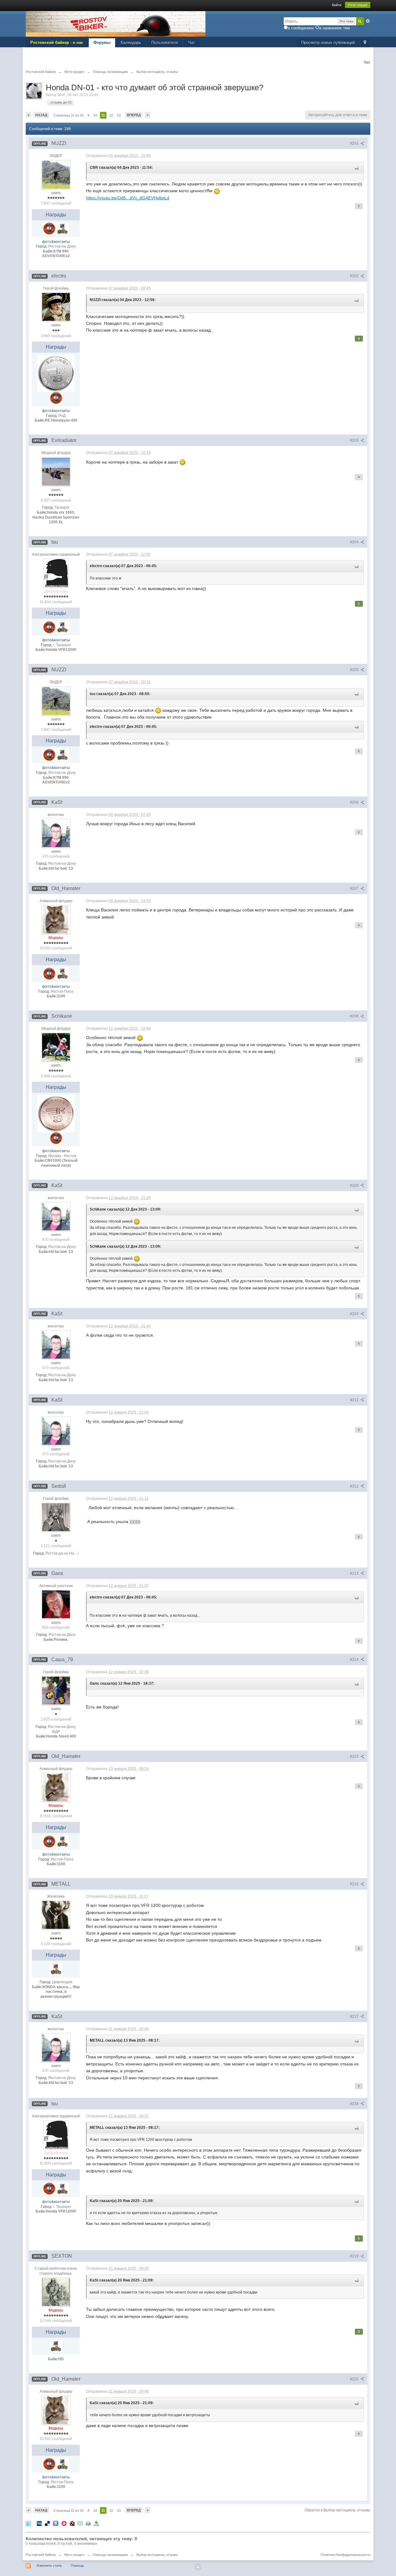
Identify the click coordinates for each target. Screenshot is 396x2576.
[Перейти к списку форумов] (116, 24)
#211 (355, 1400)
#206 (355, 802)
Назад (41, 115)
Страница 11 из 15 (69, 115)
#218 (355, 2104)
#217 (355, 2017)
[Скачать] (96, 2523)
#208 (355, 1016)
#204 (355, 542)
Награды (56, 215)
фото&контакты (56, 242)
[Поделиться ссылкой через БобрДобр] (72, 2523)
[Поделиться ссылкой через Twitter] (28, 2523)
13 (119, 115)
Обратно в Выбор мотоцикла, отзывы (337, 2510)
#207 (355, 889)
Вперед (134, 115)
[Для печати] (88, 2523)
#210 (355, 1314)
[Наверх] (198, 2567)
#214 (355, 1660)
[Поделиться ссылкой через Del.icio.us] (47, 2523)
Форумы (102, 42)
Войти (337, 5)
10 (95, 115)
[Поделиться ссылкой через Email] (80, 2523)
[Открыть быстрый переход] (365, 43)
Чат (192, 42)
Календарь (131, 42)
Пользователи (165, 42)
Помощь (77, 2565)
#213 (355, 1573)
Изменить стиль (49, 2565)
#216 (355, 1884)
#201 (355, 143)
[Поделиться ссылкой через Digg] (39, 2523)
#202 (355, 276)
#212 (355, 1486)
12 (111, 115)
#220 (355, 2379)
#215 (355, 1756)
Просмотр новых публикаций (328, 42)
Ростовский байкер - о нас (57, 42)
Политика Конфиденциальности (345, 2555)
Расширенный (368, 21)
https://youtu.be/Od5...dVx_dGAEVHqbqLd (128, 198)
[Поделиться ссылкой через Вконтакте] (56, 2523)
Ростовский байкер (41, 2555)
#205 (355, 670)
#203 (355, 440)
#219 (355, 2256)
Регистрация (358, 5)
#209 (355, 1186)
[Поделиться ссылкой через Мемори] (64, 2523)
